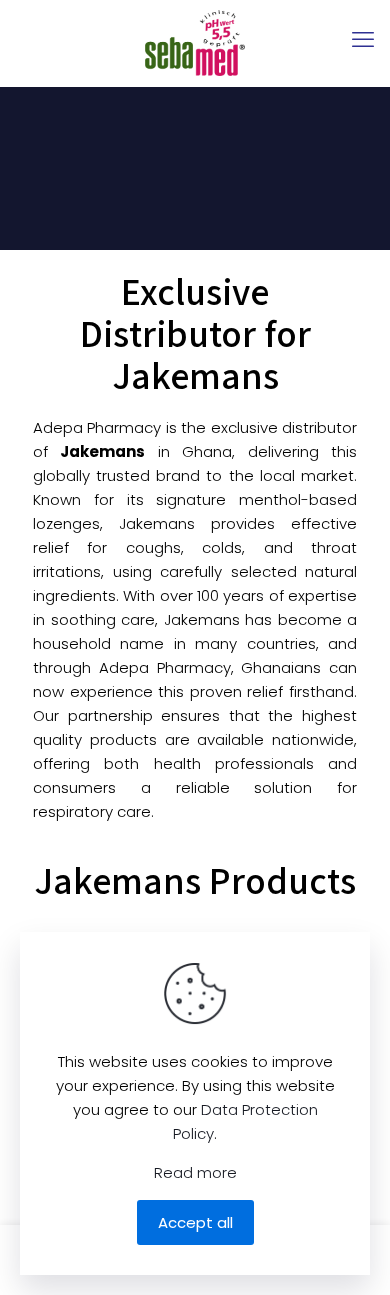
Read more (195, 1172)
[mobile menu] (363, 40)
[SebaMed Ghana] (195, 43)
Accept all (195, 1222)
